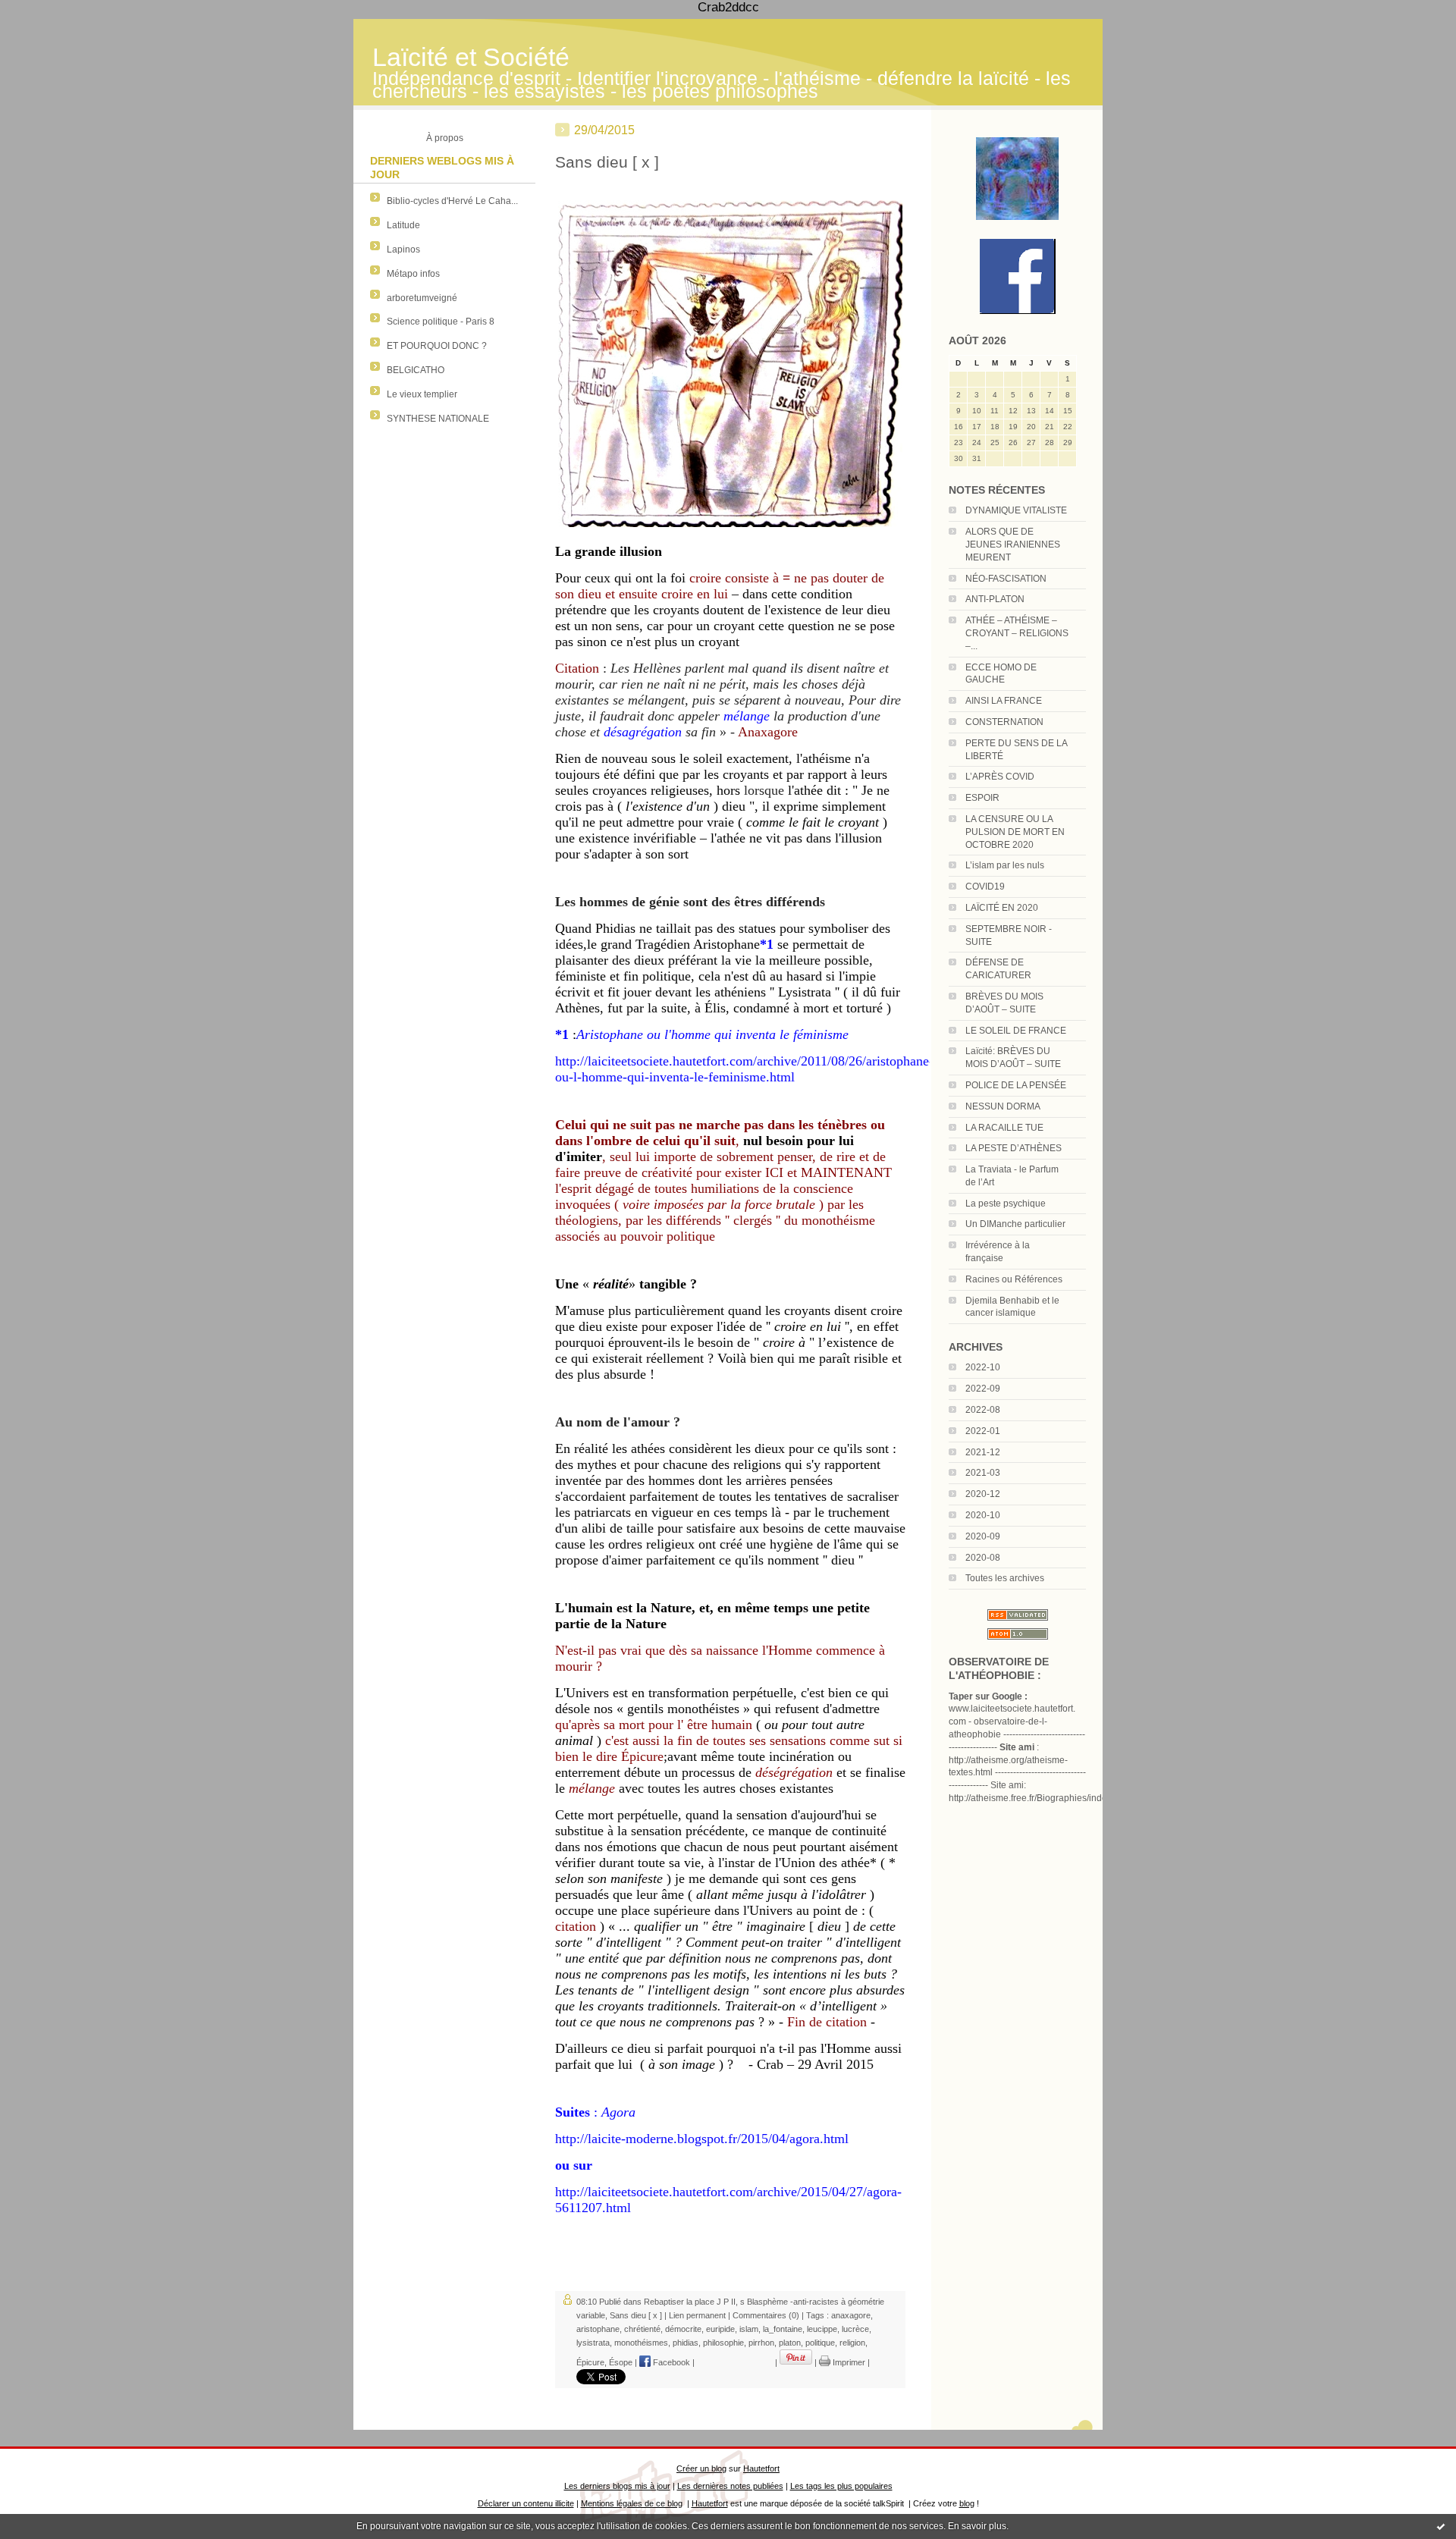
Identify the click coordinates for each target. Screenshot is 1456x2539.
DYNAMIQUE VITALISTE (1016, 510)
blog (967, 2503)
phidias (686, 2343)
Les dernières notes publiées (730, 2486)
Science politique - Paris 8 (441, 322)
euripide (720, 2329)
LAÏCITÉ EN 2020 (1002, 908)
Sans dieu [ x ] (607, 162)
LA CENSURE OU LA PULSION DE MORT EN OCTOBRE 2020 (1015, 832)
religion (852, 2343)
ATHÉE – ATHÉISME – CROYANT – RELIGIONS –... (1017, 633)
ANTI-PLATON (995, 599)
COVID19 (985, 887)
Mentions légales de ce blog (632, 2503)
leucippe (822, 2329)
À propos (445, 138)
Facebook (670, 2362)
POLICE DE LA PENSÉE (1016, 1085)
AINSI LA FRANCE (1004, 701)
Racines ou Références (1014, 1279)
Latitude (403, 225)
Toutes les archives (1005, 1578)
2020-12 (983, 1494)
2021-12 (983, 1452)
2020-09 (983, 1536)
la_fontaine (783, 2329)
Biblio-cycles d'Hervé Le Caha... (452, 201)
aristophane (598, 2329)
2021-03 (983, 1473)
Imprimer (848, 2362)
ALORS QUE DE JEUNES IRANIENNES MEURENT (1013, 545)
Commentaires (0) (766, 2315)
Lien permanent (697, 2315)
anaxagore (851, 2315)
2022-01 (983, 1431)
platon (790, 2343)
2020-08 (983, 1558)
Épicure (590, 2362)
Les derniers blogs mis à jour (617, 2486)
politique (820, 2343)
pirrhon (761, 2343)
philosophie (723, 2343)
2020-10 (983, 1515)
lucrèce (855, 2329)
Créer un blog (701, 2468)
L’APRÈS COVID (1000, 777)
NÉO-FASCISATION (1006, 579)
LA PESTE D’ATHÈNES (1014, 1148)
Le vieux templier (422, 394)
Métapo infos (413, 274)
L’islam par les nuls (1005, 865)
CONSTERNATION (1004, 722)
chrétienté (642, 2329)
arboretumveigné (422, 298)
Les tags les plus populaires (841, 2486)
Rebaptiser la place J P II (690, 2302)
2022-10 (983, 1367)
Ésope (621, 2362)
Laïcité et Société (471, 57)
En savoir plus (977, 2526)
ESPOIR (982, 798)
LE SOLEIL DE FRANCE (1016, 1031)
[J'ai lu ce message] (1441, 2526)
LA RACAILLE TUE (1004, 1128)
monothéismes (641, 2343)
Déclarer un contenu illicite (526, 2503)
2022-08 (983, 1410)
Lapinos (403, 250)
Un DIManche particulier (1015, 1224)
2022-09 (983, 1389)
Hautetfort (761, 2468)
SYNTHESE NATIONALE (438, 419)
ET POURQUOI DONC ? (437, 346)
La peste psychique (1006, 1204)
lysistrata (593, 2343)
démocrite (683, 2329)
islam (749, 2329)
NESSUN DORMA (1003, 1106)
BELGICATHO (416, 370)
